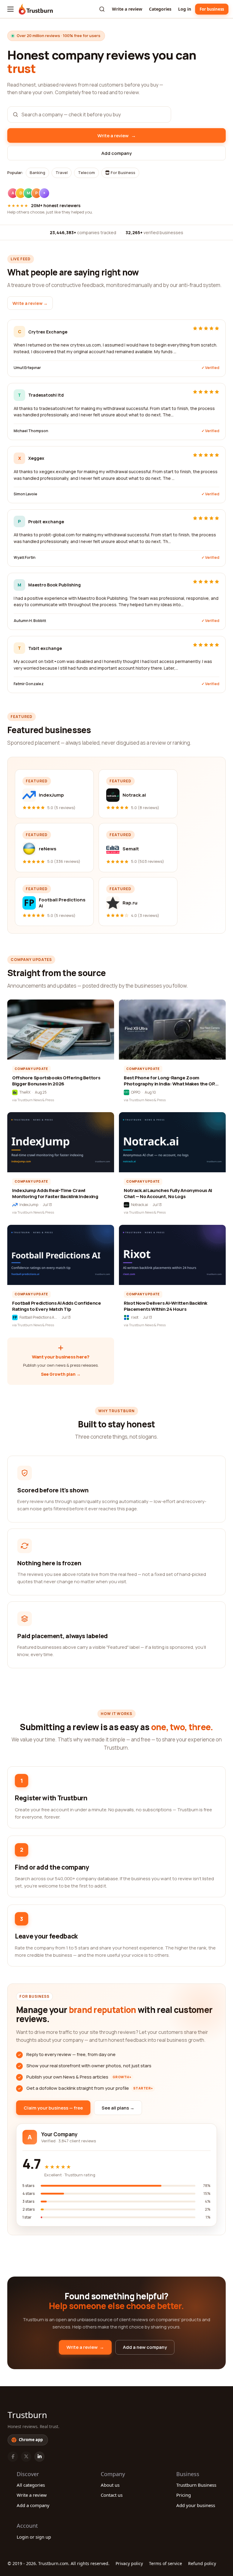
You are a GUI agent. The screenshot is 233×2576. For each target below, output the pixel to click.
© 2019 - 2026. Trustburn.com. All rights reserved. (59, 2563)
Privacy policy (129, 2563)
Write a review (127, 9)
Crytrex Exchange (48, 332)
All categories (31, 2485)
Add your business (196, 2505)
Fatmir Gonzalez (29, 684)
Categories (160, 9)
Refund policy (202, 2563)
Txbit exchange (45, 648)
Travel (62, 173)
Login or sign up (34, 2537)
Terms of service (165, 2563)
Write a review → (30, 303)
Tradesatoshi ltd (46, 395)
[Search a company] (102, 9)
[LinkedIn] (39, 2457)
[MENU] (10, 9)
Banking (37, 173)
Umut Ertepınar (27, 368)
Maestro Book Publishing (54, 585)
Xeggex (36, 458)
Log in (185, 9)
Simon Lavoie (25, 494)
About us (110, 2485)
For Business (123, 173)
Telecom (86, 173)
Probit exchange (46, 522)
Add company (116, 153)
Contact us (112, 2495)
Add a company (33, 2505)
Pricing (184, 2495)
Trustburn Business (196, 2485)
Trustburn (27, 2415)
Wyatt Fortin (25, 557)
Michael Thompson (31, 431)
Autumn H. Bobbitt (30, 621)
